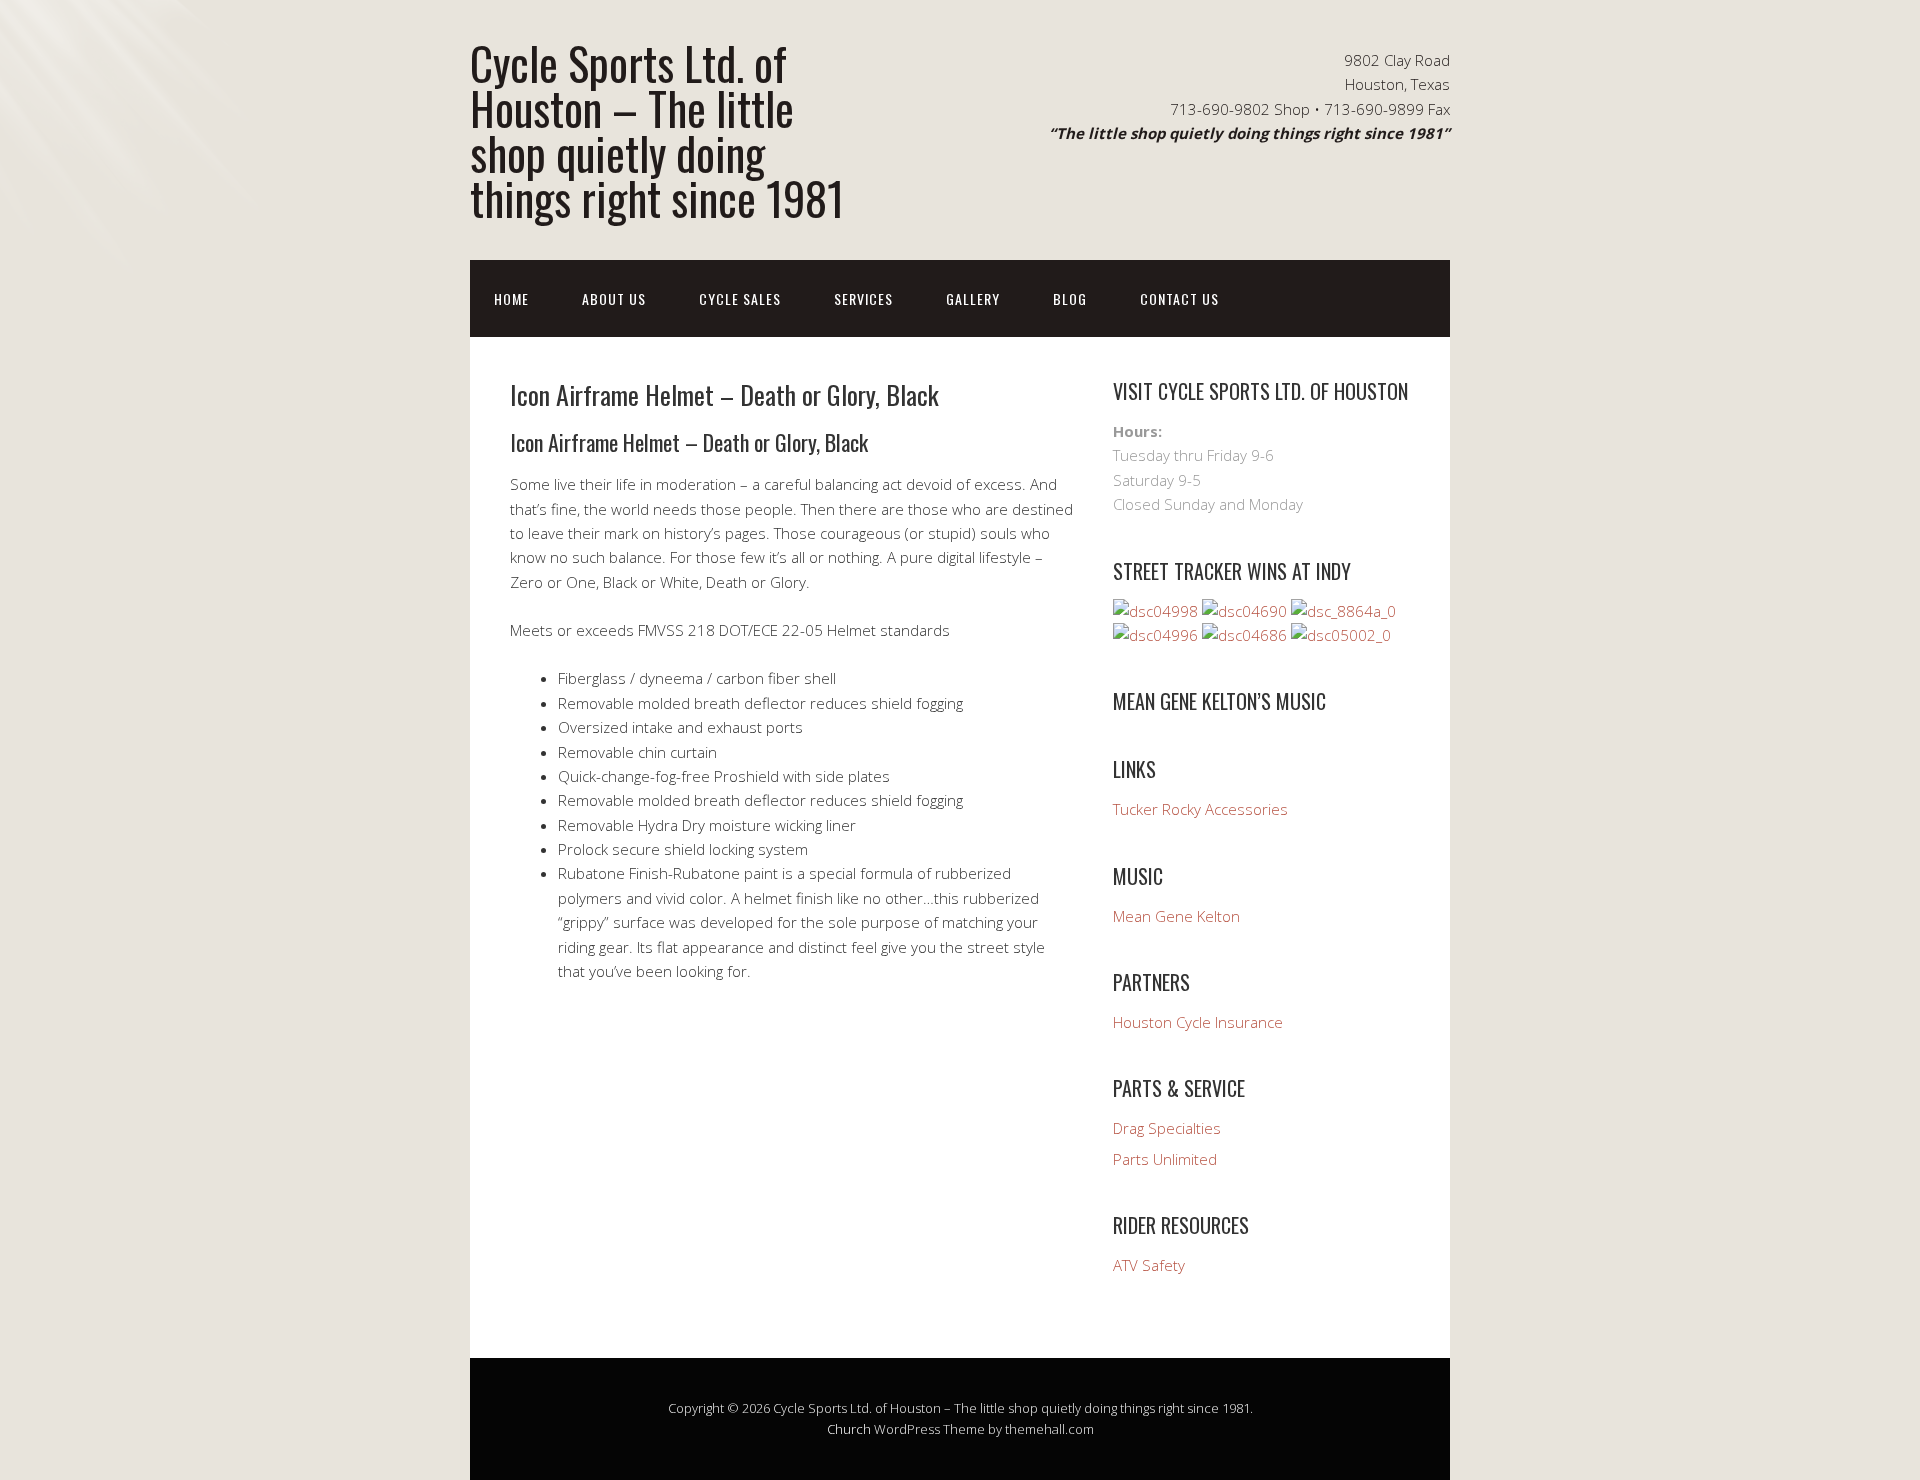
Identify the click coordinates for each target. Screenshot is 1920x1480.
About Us (614, 298)
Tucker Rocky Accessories (1200, 809)
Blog (1070, 298)
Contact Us (1179, 298)
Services (863, 298)
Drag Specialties (1167, 1128)
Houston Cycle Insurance (1198, 1022)
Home (511, 298)
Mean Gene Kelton (1176, 916)
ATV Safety (1149, 1265)
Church (849, 1429)
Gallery (973, 298)
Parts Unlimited (1165, 1159)
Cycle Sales (740, 298)
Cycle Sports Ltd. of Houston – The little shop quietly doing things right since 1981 (657, 130)
